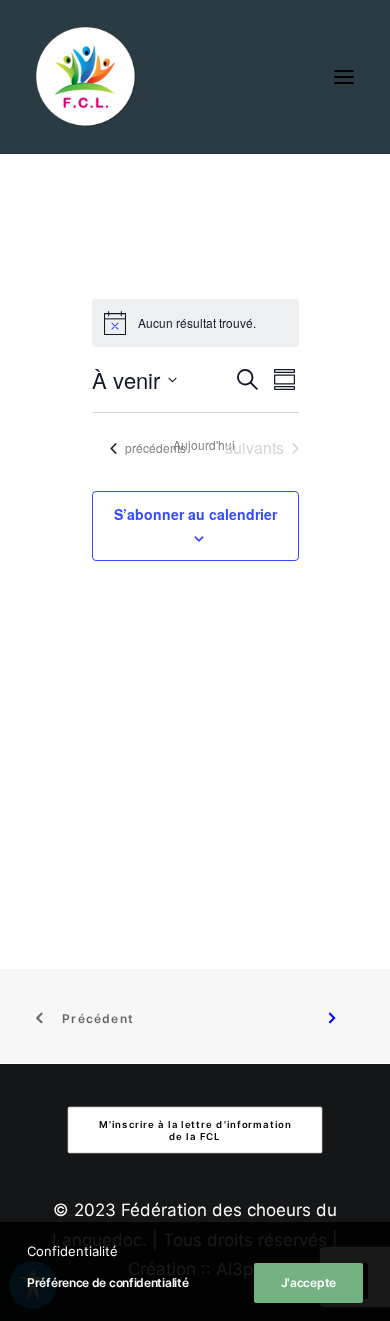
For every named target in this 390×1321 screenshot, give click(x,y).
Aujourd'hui (204, 445)
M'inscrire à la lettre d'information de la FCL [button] (197, 1130)
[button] (344, 77)
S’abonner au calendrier (195, 514)
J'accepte (308, 1282)
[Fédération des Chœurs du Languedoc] (86, 77)
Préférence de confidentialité (107, 1282)
